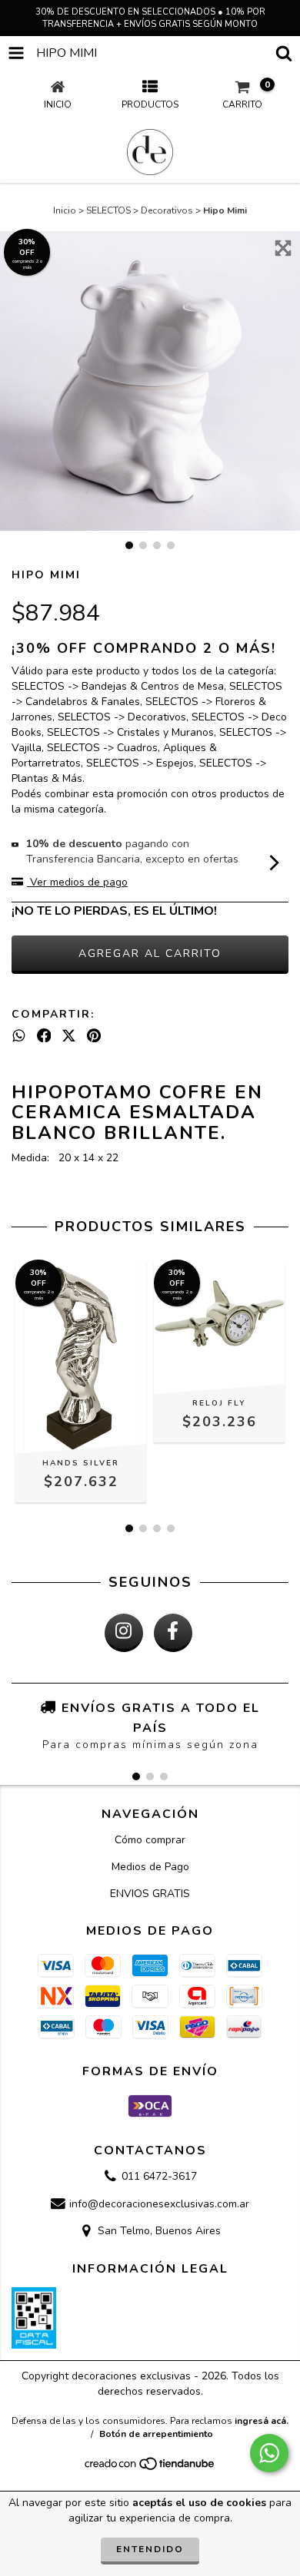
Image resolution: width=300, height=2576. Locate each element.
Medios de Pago (150, 1867)
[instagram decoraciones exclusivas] (124, 1633)
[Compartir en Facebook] (44, 1036)
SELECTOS (108, 210)
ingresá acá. (262, 2421)
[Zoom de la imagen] (283, 248)
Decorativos (167, 210)
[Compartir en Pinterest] (94, 1036)
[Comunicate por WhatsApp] (269, 2453)
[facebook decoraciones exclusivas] (173, 1633)
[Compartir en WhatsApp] (19, 1036)
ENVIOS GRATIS (150, 1894)
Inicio (65, 210)
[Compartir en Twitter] (69, 1036)
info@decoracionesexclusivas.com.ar (159, 2204)
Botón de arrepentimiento (156, 2434)
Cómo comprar (150, 1840)
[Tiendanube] (150, 2468)
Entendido (150, 2549)
